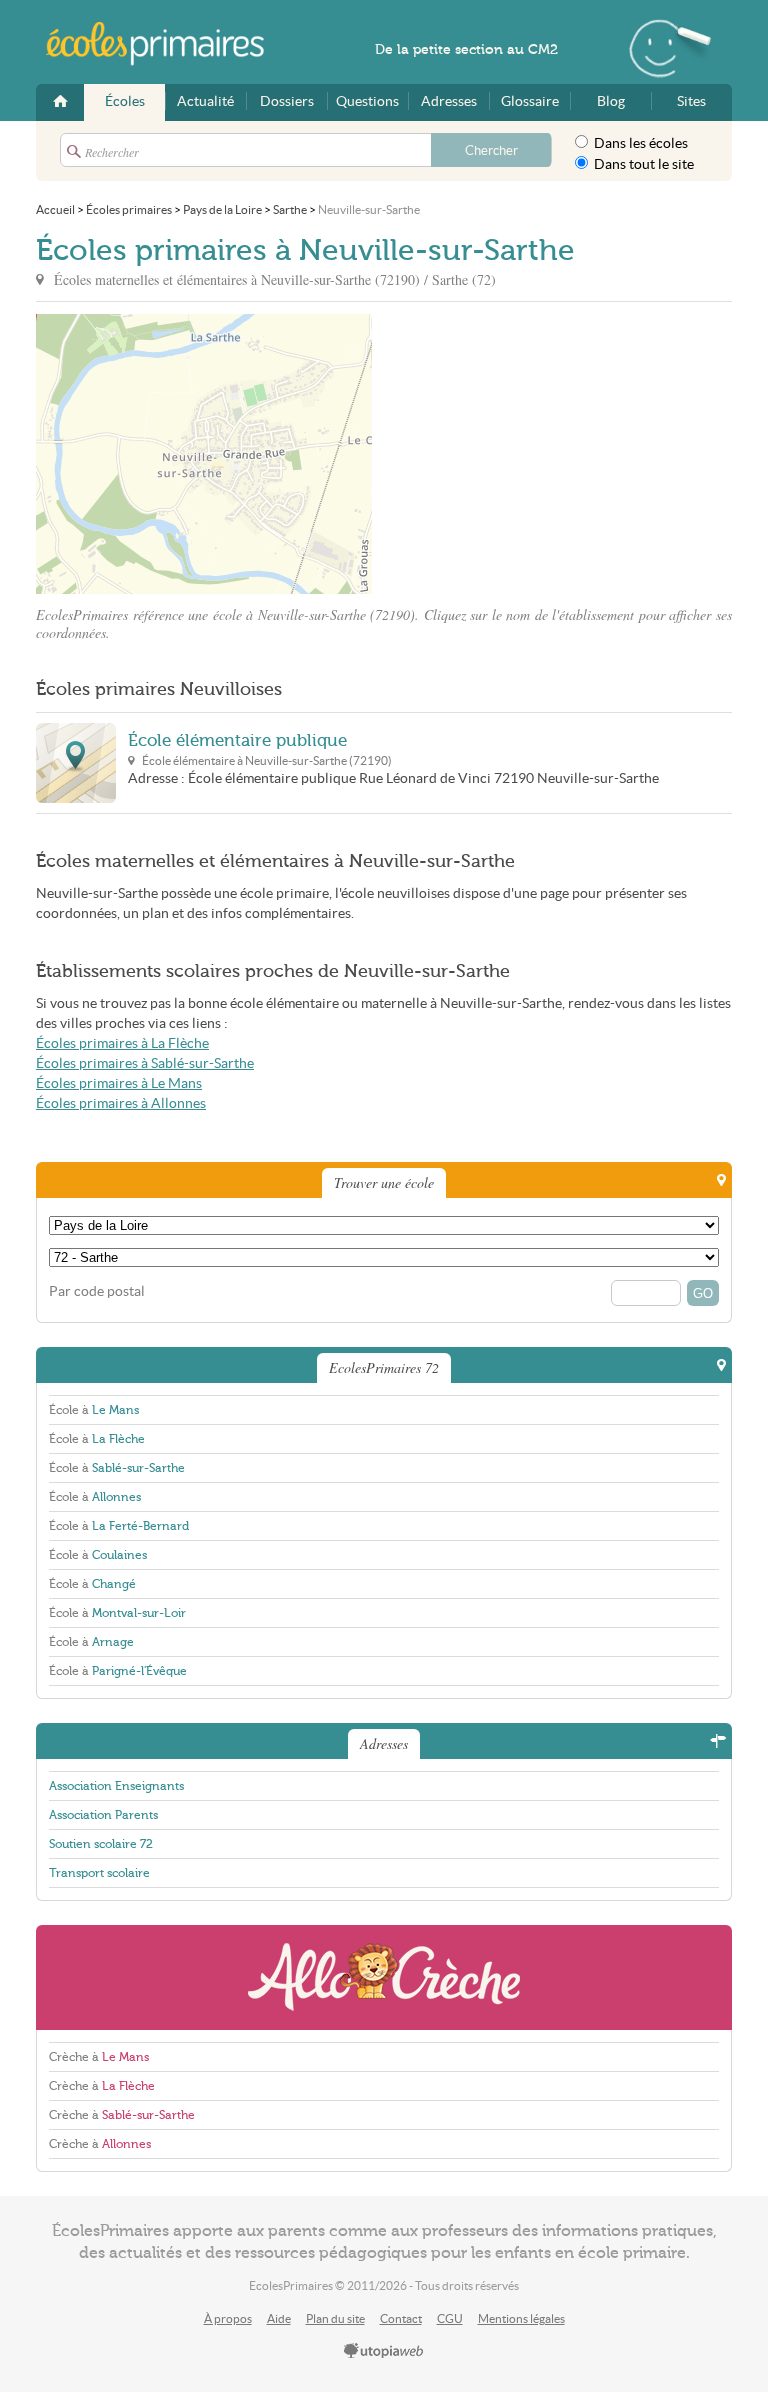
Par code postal (97, 1291)
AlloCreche (384, 1977)
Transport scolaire (99, 1873)
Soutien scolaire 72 (101, 1844)
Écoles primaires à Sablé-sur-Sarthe (145, 1063)
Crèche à (99, 2057)
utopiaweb (384, 2352)
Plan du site (335, 2318)
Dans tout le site (642, 164)
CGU (450, 2318)
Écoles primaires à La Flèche (122, 1043)
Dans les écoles (639, 143)
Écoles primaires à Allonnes (121, 1103)
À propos (228, 2318)
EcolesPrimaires (166, 44)
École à (94, 1410)
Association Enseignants (116, 1786)
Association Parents (103, 1815)
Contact (401, 2318)
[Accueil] (60, 102)
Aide (279, 2318)
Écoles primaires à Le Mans (119, 1083)
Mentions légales (521, 2318)
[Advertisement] (552, 454)
